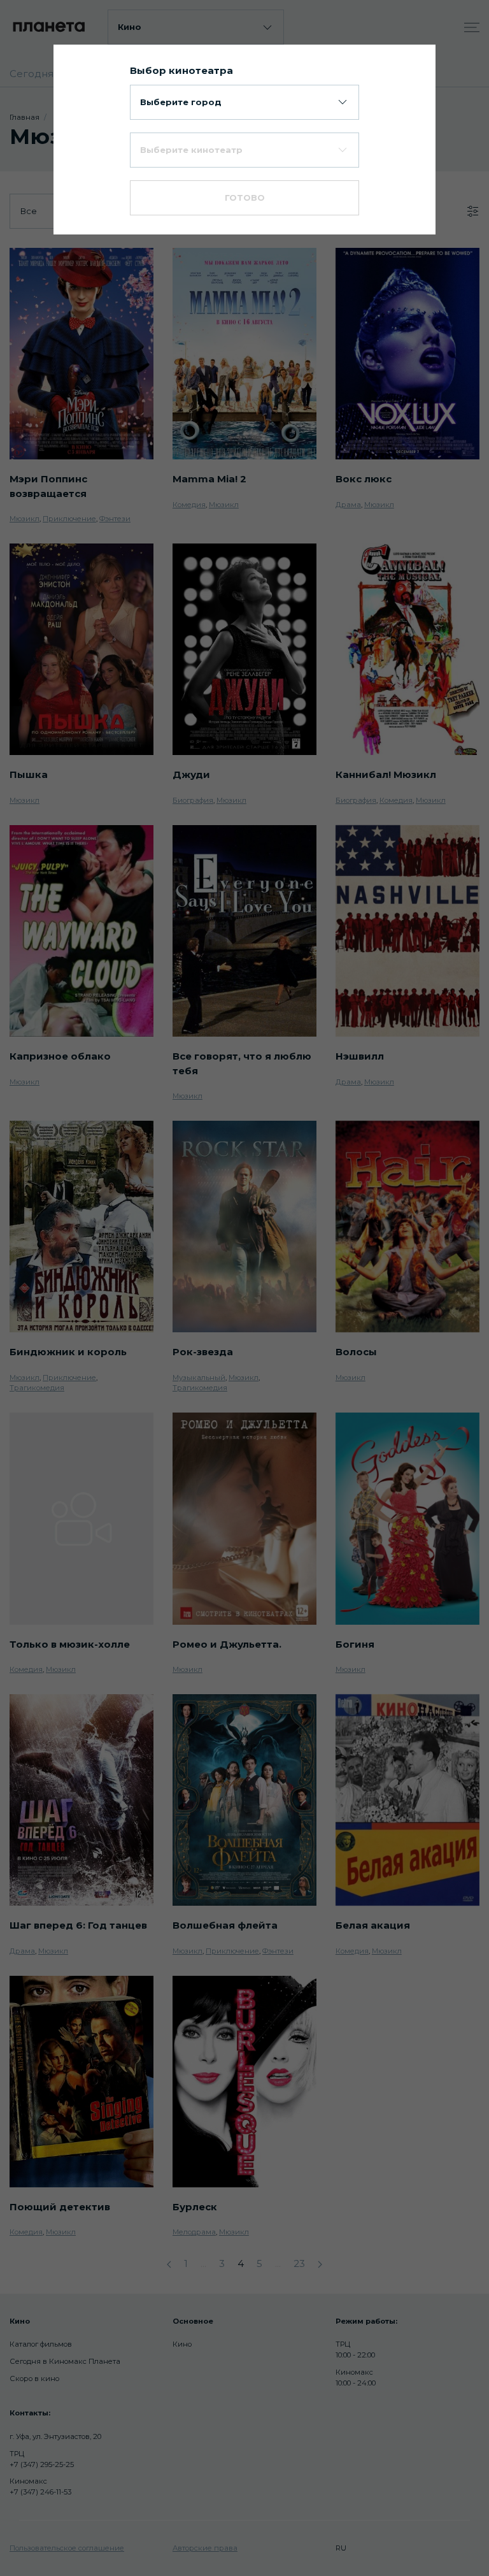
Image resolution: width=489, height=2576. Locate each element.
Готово (245, 198)
